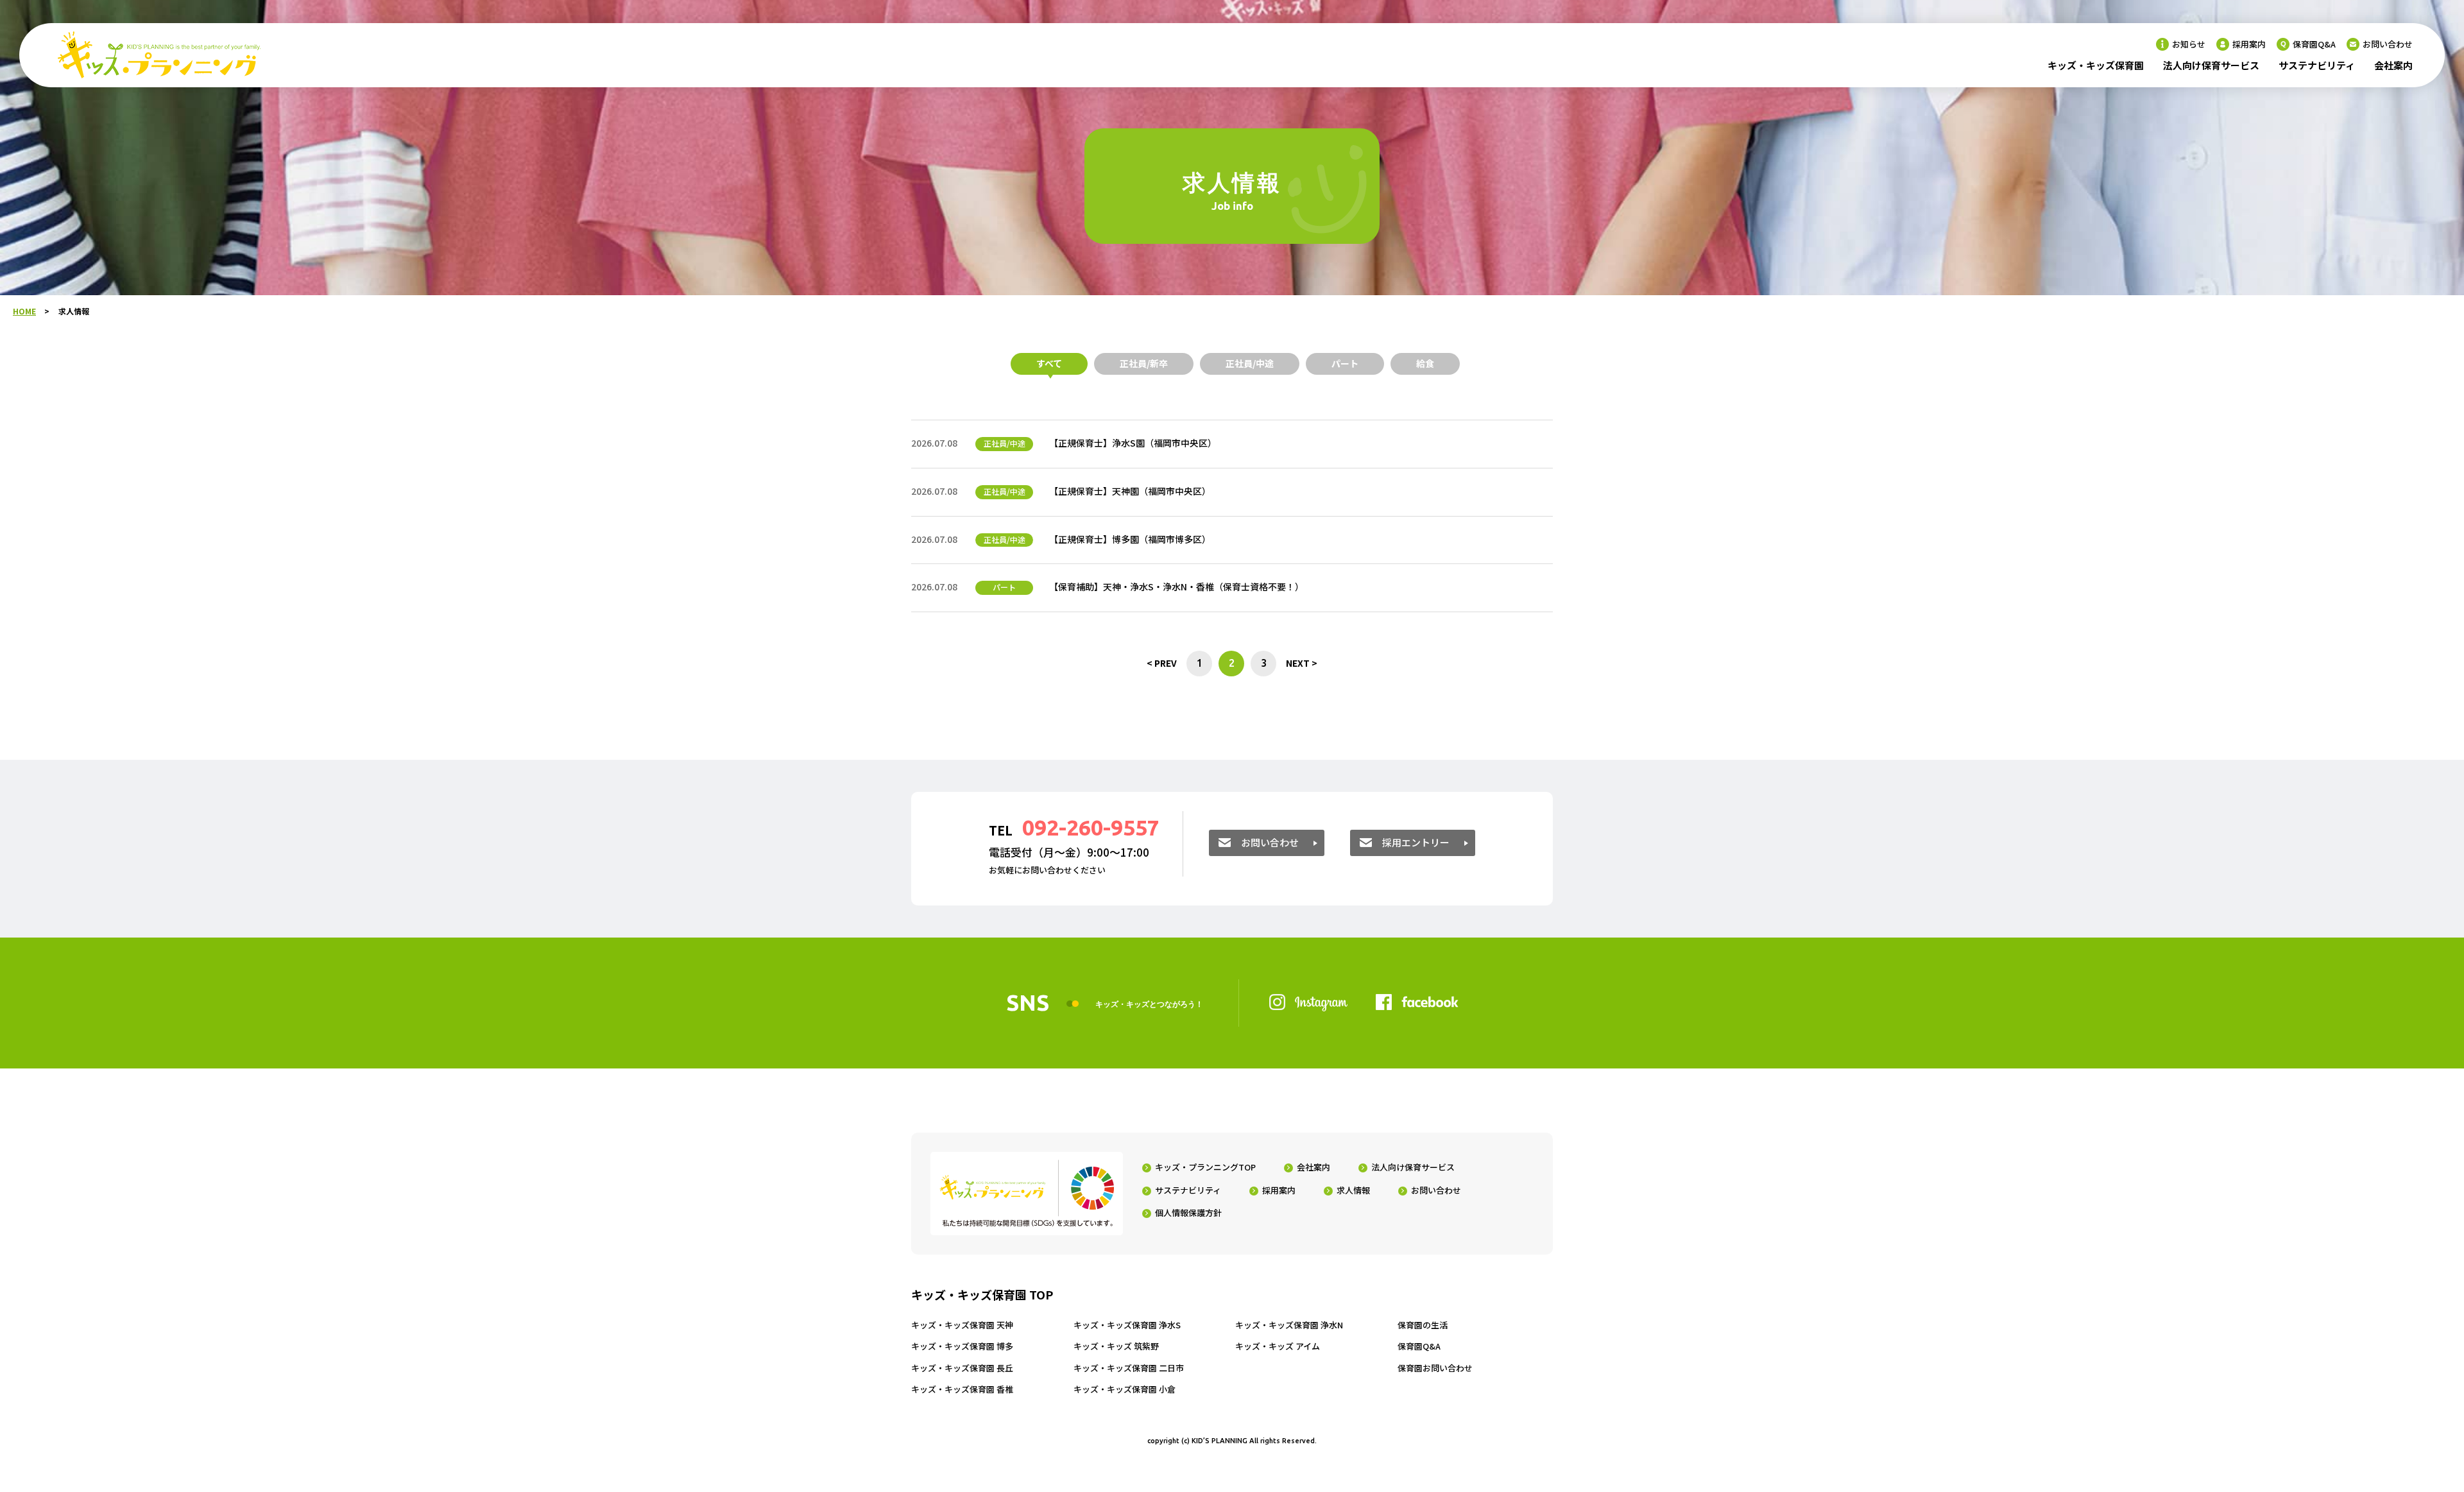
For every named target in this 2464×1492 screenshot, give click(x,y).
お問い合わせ (2388, 44)
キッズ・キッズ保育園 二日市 (1129, 1368)
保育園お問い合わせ (1435, 1368)
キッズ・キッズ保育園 (2096, 65)
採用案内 (2249, 44)
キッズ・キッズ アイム (1278, 1346)
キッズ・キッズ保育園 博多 (962, 1346)
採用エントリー (1416, 842)
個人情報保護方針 (1188, 1213)
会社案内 (2393, 65)
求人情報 (1353, 1190)
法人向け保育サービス (2211, 65)
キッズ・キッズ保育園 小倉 (1125, 1389)
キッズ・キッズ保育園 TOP (982, 1295)
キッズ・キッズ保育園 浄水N (1289, 1325)
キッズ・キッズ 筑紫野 (1116, 1346)
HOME (24, 311)
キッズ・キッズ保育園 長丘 (962, 1368)
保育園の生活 (1423, 1325)
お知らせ (2189, 44)
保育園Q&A (2314, 44)
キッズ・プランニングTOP (1205, 1167)
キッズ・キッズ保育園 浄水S (1127, 1325)
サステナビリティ (2317, 65)
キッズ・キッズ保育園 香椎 (962, 1389)
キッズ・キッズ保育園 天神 (962, 1325)
